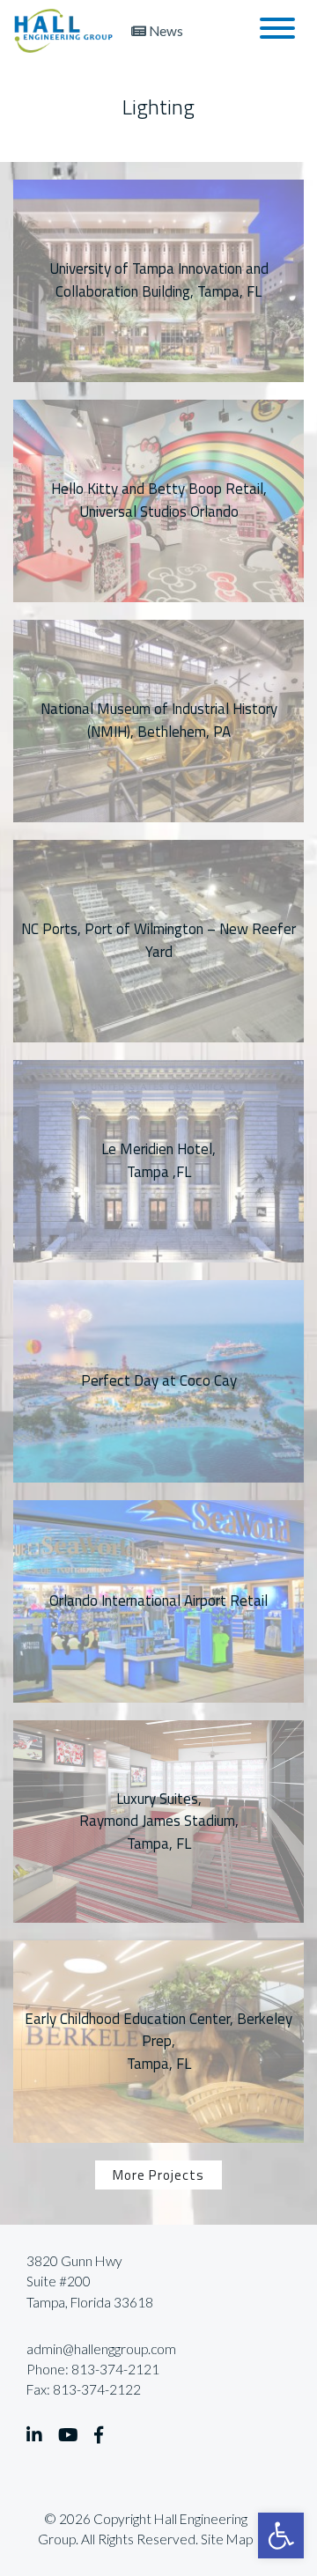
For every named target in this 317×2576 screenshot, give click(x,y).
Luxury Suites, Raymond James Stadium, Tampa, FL (159, 1821)
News (165, 31)
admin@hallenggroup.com (101, 2349)
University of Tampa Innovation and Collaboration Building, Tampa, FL (159, 280)
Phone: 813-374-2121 (93, 2369)
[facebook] (99, 2435)
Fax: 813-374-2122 (84, 2389)
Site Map (227, 2539)
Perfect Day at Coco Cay (159, 1380)
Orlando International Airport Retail (158, 1601)
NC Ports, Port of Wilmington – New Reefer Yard (158, 940)
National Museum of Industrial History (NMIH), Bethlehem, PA (159, 720)
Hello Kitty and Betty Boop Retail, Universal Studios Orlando (159, 500)
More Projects (158, 2175)
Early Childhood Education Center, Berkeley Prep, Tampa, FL (158, 2041)
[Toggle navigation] (277, 31)
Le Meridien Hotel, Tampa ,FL (158, 1160)
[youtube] (68, 2435)
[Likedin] (34, 2435)
